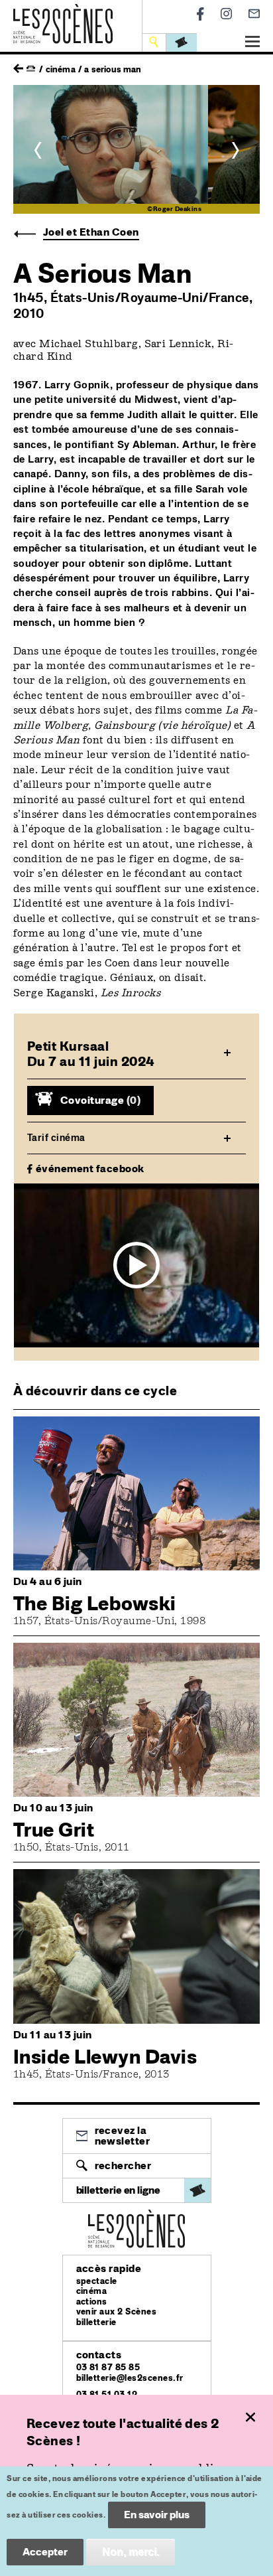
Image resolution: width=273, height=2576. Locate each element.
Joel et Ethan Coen (91, 232)
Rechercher (123, 2165)
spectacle (97, 2281)
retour (18, 65)
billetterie (96, 2322)
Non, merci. (131, 2552)
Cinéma (61, 69)
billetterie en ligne (118, 2190)
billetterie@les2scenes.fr (130, 2378)
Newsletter (254, 14)
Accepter (45, 2552)
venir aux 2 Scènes (117, 2311)
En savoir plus (157, 2515)
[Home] (63, 12)
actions (92, 2302)
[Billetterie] (182, 42)
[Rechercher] (155, 42)
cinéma (92, 2291)
